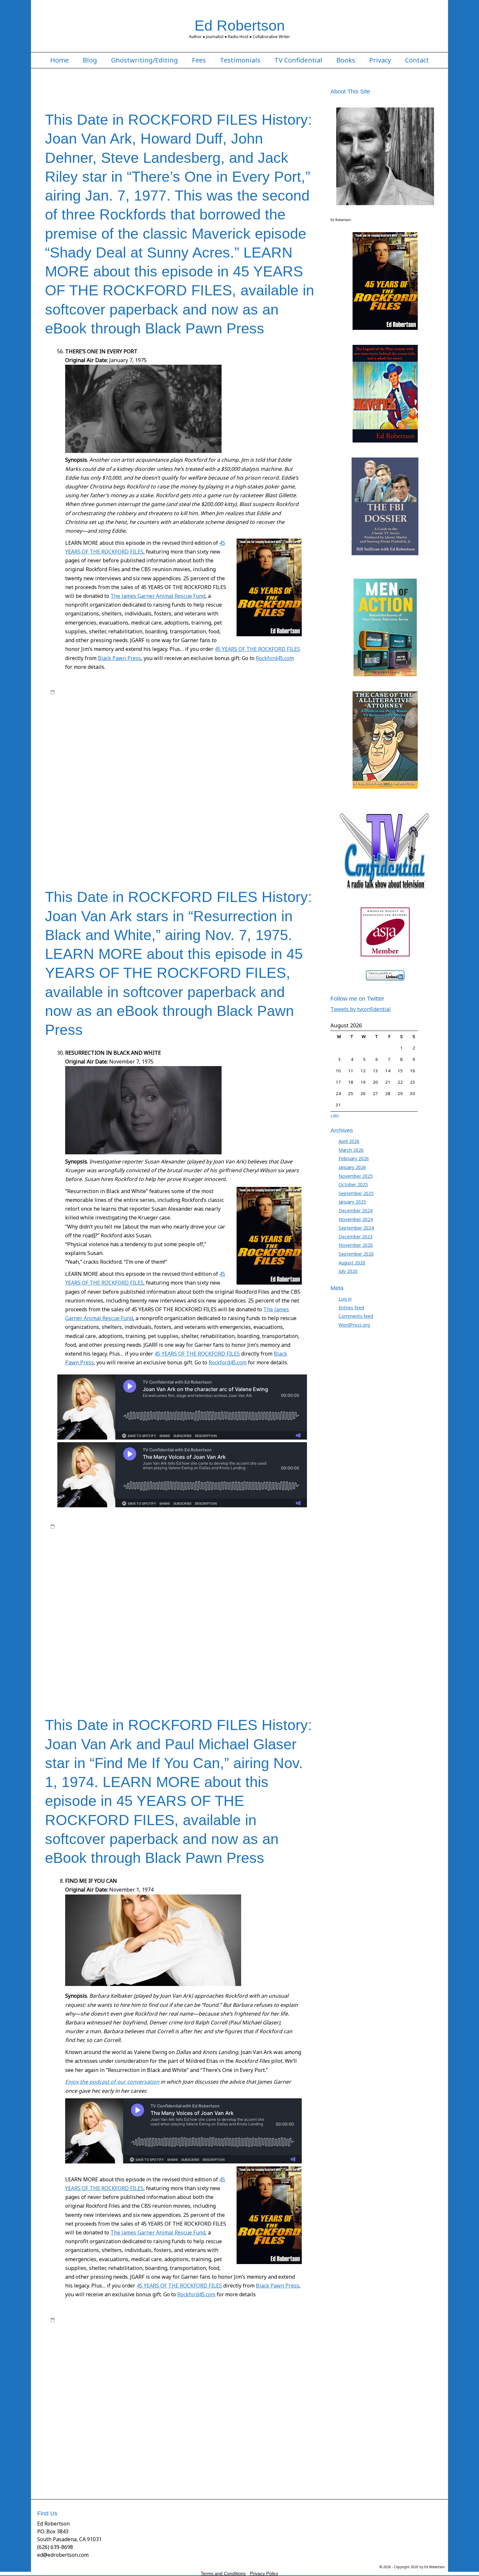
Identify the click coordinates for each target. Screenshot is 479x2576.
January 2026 (352, 1167)
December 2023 (356, 1237)
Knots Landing (233, 800)
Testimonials (240, 60)
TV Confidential (298, 60)
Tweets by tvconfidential (361, 1009)
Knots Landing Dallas (269, 800)
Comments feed (356, 1316)
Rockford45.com (275, 658)
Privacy (380, 60)
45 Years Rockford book (141, 705)
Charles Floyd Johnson (119, 711)
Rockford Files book (144, 698)
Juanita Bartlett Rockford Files (150, 794)
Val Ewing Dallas (203, 844)
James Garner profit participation (237, 1571)
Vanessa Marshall (288, 844)
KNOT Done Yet (202, 800)
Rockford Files (109, 698)
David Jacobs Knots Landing (134, 717)
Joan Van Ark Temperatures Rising (242, 1609)
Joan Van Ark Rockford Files (271, 1602)
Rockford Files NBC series (248, 698)
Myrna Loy (60, 819)
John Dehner (181, 787)
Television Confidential (269, 1672)
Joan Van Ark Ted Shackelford (224, 774)
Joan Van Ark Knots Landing (125, 762)
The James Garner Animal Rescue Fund (158, 596)
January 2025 (352, 1202)
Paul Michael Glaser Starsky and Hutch (118, 1653)
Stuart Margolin (91, 838)
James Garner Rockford (99, 743)
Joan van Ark (249, 749)
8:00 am (65, 692)
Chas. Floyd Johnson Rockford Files (218, 711)
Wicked (58, 851)
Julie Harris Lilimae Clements (283, 794)
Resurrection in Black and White (126, 819)
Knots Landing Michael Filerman (181, 806)
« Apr (335, 1115)
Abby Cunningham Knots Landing (199, 705)
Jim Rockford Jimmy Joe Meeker (251, 1577)
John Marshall (77, 794)
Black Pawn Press (119, 658)
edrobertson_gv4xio (103, 692)
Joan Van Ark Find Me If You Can (151, 755)
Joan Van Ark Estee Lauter (93, 755)
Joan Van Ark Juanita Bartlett (277, 755)
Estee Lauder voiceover (162, 724)
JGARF (187, 743)
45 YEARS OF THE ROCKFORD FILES (257, 649)
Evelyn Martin (200, 724)
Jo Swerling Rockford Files (160, 749)
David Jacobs (93, 717)
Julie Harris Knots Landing (228, 794)
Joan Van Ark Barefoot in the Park (252, 1584)
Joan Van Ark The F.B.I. (86, 781)
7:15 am (65, 1526)
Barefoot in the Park (280, 705)
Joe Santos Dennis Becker (143, 787)
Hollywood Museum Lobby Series (147, 730)
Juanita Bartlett (106, 794)
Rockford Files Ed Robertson (193, 698)
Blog (90, 60)
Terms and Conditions (223, 2573)
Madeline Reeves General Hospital (92, 1640)
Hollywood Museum (93, 730)
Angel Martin (246, 705)
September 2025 (356, 1193)
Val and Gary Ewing (167, 844)
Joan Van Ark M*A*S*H (176, 762)
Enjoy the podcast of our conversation (112, 2082)
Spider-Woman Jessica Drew (140, 832)
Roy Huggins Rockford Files (175, 825)
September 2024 (356, 1228)
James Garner (285, 692)
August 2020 (352, 1263)
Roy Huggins (288, 698)
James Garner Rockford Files (152, 743)
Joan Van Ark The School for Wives (186, 781)
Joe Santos (105, 787)
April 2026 (349, 1141)
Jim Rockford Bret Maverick (247, 743)
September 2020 (356, 1254)
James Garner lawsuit (137, 736)
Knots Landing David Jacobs (120, 1634)
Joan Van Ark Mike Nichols (279, 762)
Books (346, 60)
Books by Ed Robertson (218, 692)
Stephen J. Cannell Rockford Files (201, 832)
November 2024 (356, 1219)
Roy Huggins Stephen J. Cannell (235, 825)
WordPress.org (354, 1325)
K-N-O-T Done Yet (68, 800)
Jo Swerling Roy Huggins (211, 749)
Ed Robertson (240, 25)
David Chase (266, 711)
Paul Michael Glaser (162, 1647)
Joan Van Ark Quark (69, 768)
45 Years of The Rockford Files (164, 692)
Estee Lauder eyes (294, 717)
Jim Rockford (207, 743)
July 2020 (348, 1271)
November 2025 (356, 1176)
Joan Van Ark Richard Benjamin (262, 768)
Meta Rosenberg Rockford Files (213, 812)
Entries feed (351, 1308)
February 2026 (354, 1158)
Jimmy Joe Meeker (91, 749)
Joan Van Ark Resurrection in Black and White (186, 768)
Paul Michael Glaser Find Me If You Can (220, 1647)
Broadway (85, 711)
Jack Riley (218, 730)
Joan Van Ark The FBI (130, 781)
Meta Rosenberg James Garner (150, 812)
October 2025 (353, 1184)
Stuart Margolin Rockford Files (241, 838)
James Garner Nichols (228, 736)
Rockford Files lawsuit (118, 1660)
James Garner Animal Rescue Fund (244, 1564)
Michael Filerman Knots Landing (276, 812)
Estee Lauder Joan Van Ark (76, 724)
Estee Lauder (261, 717)
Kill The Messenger (166, 800)
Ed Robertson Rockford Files (219, 717)
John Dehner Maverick (217, 787)
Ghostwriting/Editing (145, 60)
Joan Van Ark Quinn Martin (115, 768)
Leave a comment (75, 857)
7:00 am (65, 2320)
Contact (417, 60)
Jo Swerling (121, 749)
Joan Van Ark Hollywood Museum (216, 755)
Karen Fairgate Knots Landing (116, 800)
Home (59, 60)
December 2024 (356, 1211)
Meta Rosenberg (102, 812)
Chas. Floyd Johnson (162, 711)
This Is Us (136, 844)
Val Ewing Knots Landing (245, 844)
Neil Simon (83, 819)
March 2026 (351, 1150)
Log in (345, 1299)
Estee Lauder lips (120, 724)
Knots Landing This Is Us (238, 806)
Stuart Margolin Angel (129, 838)
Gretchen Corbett (232, 724)
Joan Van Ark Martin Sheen (226, 762)
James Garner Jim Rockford (88, 736)
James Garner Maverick (182, 736)
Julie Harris (191, 794)
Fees (199, 60)
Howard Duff (195, 730)
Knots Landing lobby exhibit (121, 806)
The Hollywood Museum (100, 844)
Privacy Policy (264, 2573)
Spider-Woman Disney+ (87, 832)
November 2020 (356, 1245)
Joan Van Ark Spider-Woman (115, 774)
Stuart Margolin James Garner (181, 838)
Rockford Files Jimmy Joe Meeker (261, 819)
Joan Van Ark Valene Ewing (277, 1615)
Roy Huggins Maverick (125, 825)
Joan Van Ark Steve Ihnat (169, 774)
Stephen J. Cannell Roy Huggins (266, 832)
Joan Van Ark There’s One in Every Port (260, 781)
